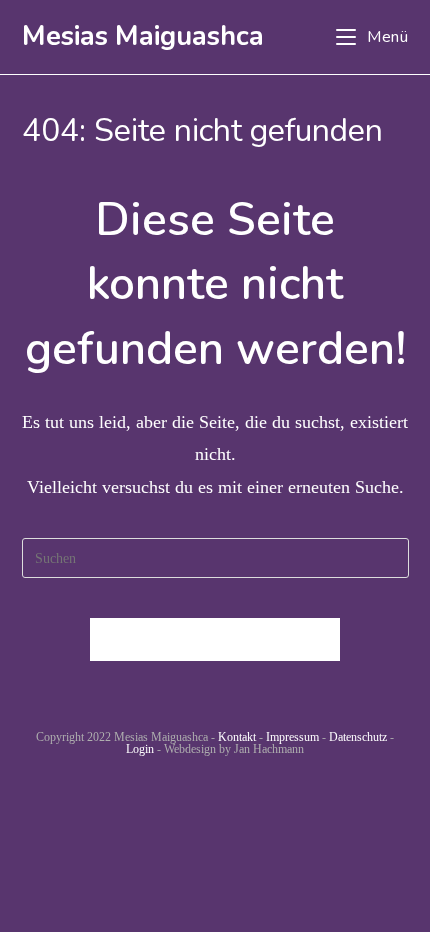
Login (140, 749)
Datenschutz (358, 737)
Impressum (292, 737)
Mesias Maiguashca (143, 36)
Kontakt (237, 737)
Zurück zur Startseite (215, 639)
